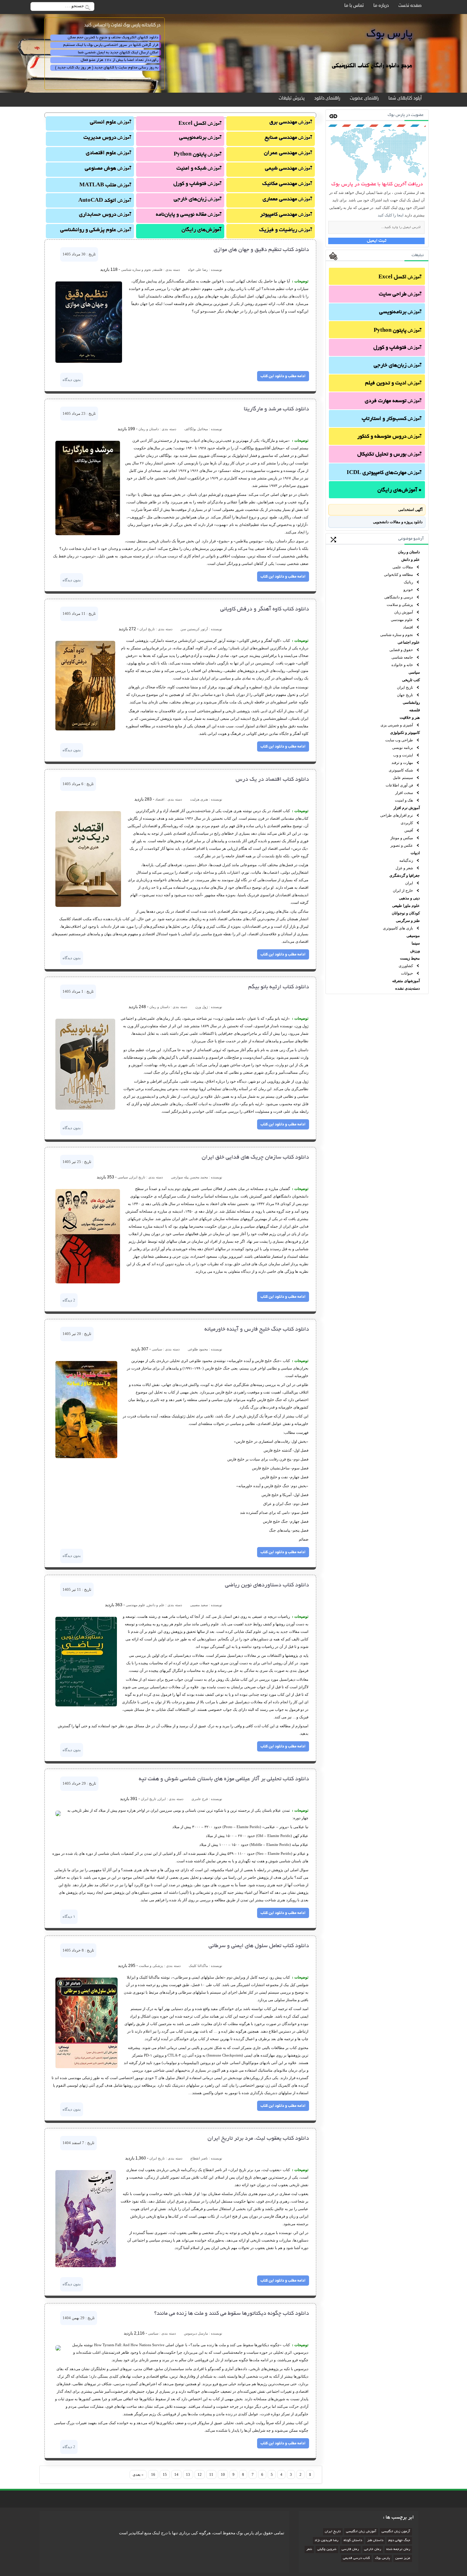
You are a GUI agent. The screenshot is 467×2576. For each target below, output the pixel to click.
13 (188, 2474)
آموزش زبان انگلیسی (361, 2532)
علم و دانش (411, 559)
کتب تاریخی (411, 680)
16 (153, 2474)
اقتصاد (408, 627)
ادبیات (415, 853)
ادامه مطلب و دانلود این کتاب (283, 376)
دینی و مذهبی (409, 898)
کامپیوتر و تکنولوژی (405, 732)
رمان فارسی (350, 2549)
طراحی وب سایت (399, 740)
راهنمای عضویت (364, 98)
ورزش (415, 951)
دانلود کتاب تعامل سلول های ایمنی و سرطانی (259, 1946)
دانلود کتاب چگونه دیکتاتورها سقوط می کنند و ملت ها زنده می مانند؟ (232, 2314)
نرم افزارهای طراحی (397, 815)
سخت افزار (404, 793)
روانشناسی (411, 702)
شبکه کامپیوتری (401, 770)
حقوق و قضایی (401, 650)
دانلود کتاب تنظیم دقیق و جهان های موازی (261, 250)
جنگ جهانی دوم (399, 2541)
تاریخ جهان (405, 695)
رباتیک (408, 582)
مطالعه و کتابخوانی (398, 574)
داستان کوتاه (353, 2541)
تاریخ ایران (405, 687)
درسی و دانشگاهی (399, 597)
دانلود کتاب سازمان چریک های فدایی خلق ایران (255, 1158)
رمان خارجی (373, 2549)
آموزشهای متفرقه (406, 981)
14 (176, 2474)
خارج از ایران (403, 890)
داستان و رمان (409, 552)
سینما (416, 943)
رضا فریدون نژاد (326, 2541)
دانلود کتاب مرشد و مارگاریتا (276, 409)
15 (165, 2474)
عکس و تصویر (402, 845)
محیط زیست (410, 958)
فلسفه (415, 710)
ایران (409, 883)
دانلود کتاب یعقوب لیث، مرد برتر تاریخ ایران (258, 2139)
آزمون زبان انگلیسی (396, 2532)
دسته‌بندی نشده (408, 988)
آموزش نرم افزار (407, 808)
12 (200, 2474)
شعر (309, 2549)
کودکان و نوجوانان (406, 913)
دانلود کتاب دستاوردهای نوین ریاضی (267, 1585)
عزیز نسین (403, 2558)
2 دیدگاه (69, 1300)
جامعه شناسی (402, 657)
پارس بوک (383, 2558)
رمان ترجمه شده (398, 2549)
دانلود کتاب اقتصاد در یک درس (272, 780)
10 (223, 2474)
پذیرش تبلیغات (292, 98)
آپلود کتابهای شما (405, 98)
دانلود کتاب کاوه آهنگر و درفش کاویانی (265, 609)
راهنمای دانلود (327, 98)
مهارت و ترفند (402, 763)
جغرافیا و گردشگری (405, 875)
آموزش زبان (404, 612)
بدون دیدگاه (72, 380)
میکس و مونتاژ (402, 838)
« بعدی (138, 2474)
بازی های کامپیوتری (398, 928)
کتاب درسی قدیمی (356, 2558)
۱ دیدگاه (69, 1916)
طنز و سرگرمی (408, 921)
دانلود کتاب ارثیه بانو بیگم (279, 987)
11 (211, 2474)
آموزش (400, 278)
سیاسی (414, 672)
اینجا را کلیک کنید (391, 215)
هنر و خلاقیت (410, 717)
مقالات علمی (403, 567)
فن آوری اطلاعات (399, 785)
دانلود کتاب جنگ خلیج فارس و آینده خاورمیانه (257, 1330)
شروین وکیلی (327, 2549)
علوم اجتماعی (409, 642)
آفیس (409, 830)
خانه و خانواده (402, 665)
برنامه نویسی (403, 748)
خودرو (408, 590)
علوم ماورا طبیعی (406, 906)
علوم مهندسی (402, 620)
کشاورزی (406, 966)
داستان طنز (375, 2541)
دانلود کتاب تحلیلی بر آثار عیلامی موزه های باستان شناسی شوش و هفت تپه (224, 1779)
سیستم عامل (403, 778)
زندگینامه (406, 860)
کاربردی (407, 823)
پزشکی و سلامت (400, 605)
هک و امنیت (404, 800)
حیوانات (407, 973)
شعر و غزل (404, 868)
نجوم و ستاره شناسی (397, 635)
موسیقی (413, 936)
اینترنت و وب (403, 755)
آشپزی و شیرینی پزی (397, 725)
